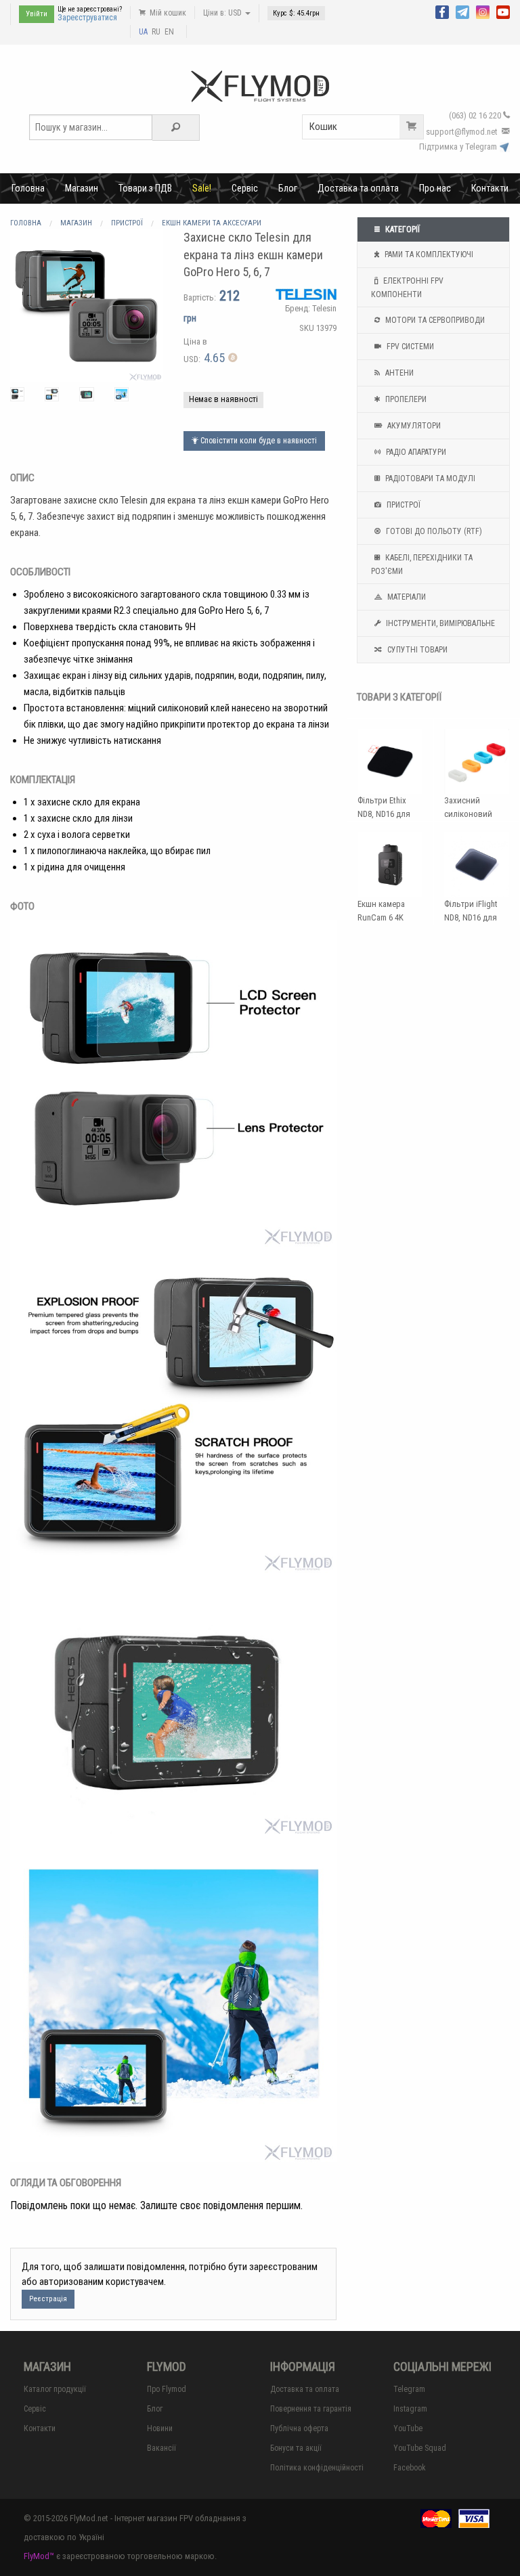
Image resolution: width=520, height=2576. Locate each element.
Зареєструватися (87, 18)
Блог (288, 188)
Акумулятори (413, 426)
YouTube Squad (420, 2448)
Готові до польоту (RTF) (433, 531)
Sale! (202, 188)
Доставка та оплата (358, 188)
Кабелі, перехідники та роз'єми (422, 564)
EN (169, 32)
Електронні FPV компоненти (407, 288)
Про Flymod (167, 2389)
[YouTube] (503, 11)
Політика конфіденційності (317, 2468)
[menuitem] (28, 188)
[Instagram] (483, 11)
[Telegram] (462, 11)
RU (156, 32)
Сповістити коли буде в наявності (258, 441)
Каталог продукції (55, 2389)
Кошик (323, 127)
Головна (28, 188)
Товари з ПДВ (145, 188)
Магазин (82, 188)
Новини (160, 2428)
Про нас (435, 188)
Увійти (37, 14)
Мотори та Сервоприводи (434, 320)
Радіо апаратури (415, 452)
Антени (398, 373)
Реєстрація (48, 2299)
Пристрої (403, 505)
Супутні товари (416, 650)
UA (143, 32)
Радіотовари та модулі (429, 479)
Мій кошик (167, 13)
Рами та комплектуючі (428, 254)
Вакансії (161, 2448)
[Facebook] (442, 11)
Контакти (490, 188)
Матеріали (406, 597)
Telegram (409, 2389)
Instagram (410, 2409)
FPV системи (409, 347)
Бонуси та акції (296, 2448)
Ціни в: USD (223, 13)
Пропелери (405, 399)
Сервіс (245, 188)
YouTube (408, 2428)
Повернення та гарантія (311, 2409)
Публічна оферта (299, 2428)
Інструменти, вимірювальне (439, 623)
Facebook (410, 2468)
